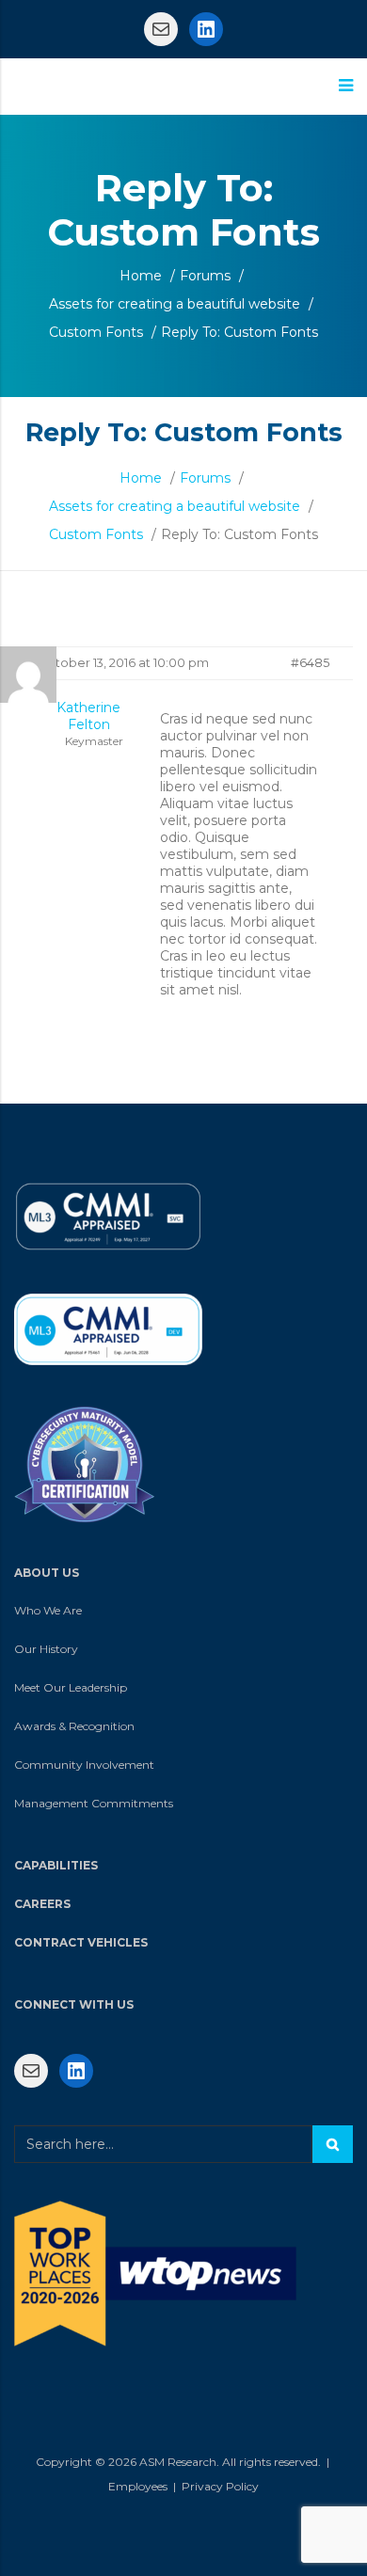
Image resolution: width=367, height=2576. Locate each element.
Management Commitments (94, 1803)
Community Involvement (84, 1765)
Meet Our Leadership (71, 1687)
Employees (138, 2486)
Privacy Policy (220, 2486)
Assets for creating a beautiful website (175, 304)
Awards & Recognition (74, 1726)
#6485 (310, 663)
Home (141, 276)
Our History (46, 1649)
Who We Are (48, 1610)
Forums (205, 276)
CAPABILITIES (56, 1865)
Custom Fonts (96, 332)
